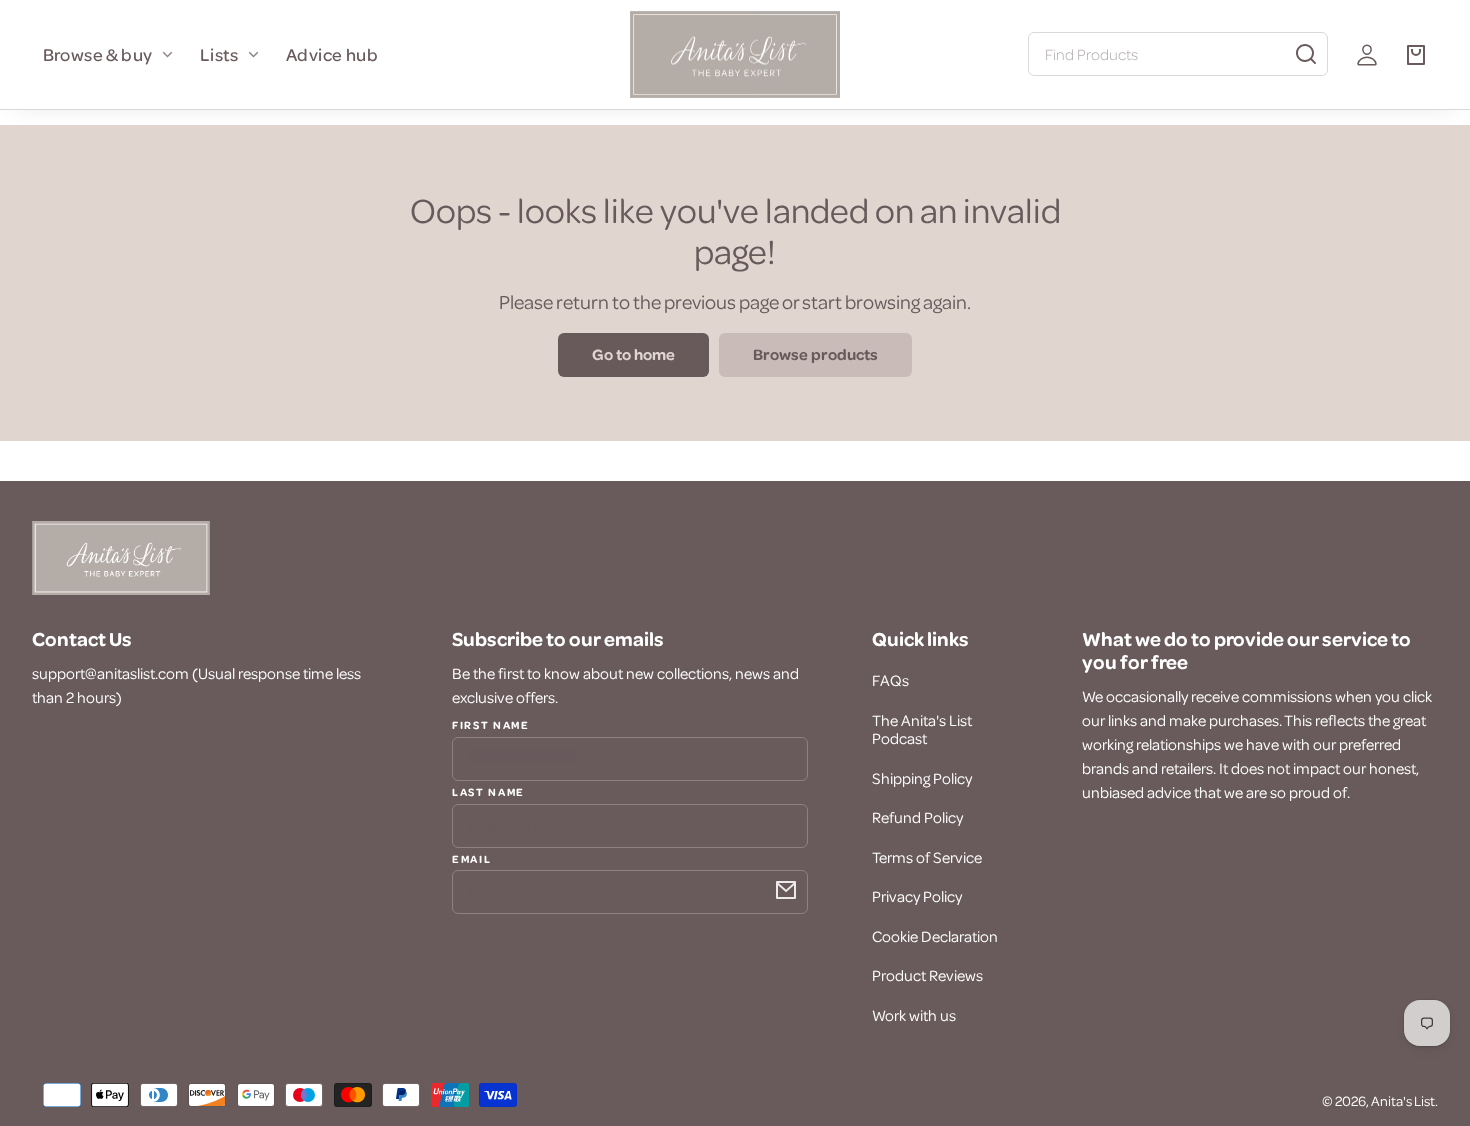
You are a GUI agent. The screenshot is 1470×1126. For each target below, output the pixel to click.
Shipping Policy (922, 778)
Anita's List (1403, 1100)
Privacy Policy (917, 896)
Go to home (633, 354)
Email (471, 858)
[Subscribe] (786, 890)
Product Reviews (927, 975)
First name (491, 725)
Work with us (914, 1015)
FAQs (890, 680)
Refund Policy (917, 817)
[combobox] (1178, 54)
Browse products (815, 354)
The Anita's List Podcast (922, 729)
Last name (488, 791)
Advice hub (332, 54)
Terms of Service (927, 857)
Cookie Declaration (935, 936)
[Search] (1306, 54)
